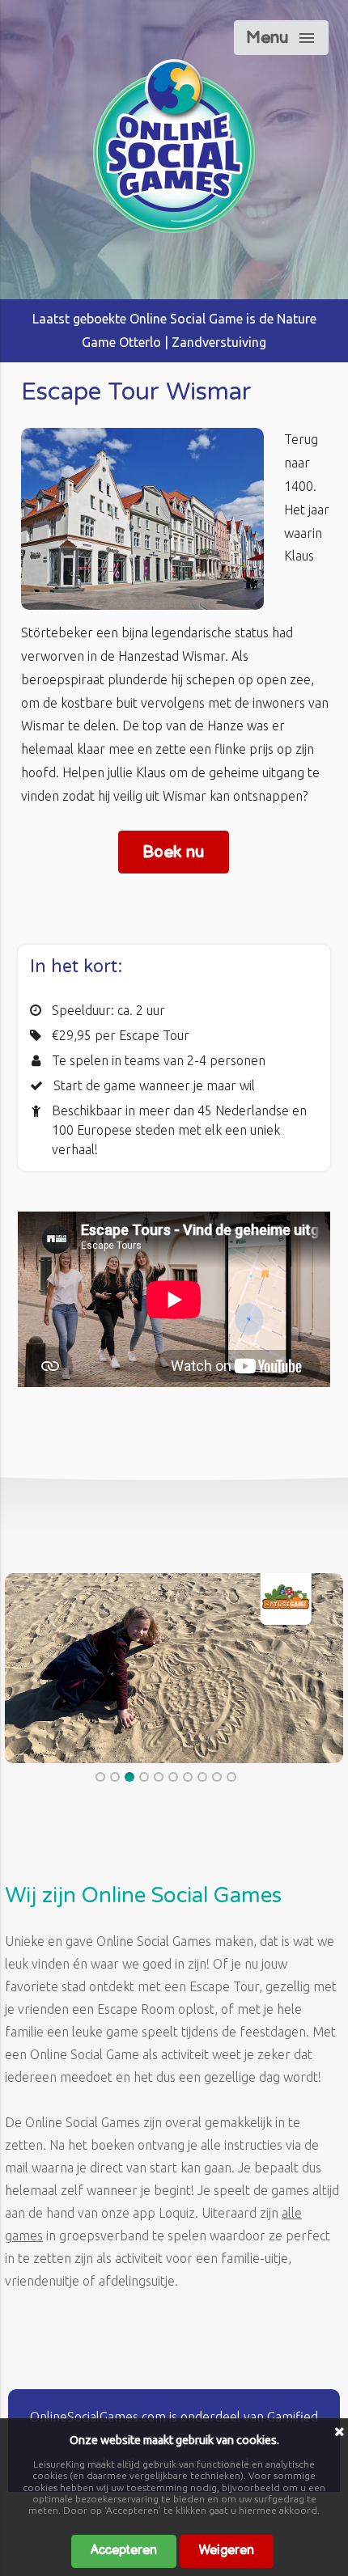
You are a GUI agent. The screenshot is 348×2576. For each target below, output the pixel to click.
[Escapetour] (174, 228)
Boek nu (173, 852)
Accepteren (124, 2551)
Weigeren (227, 2551)
